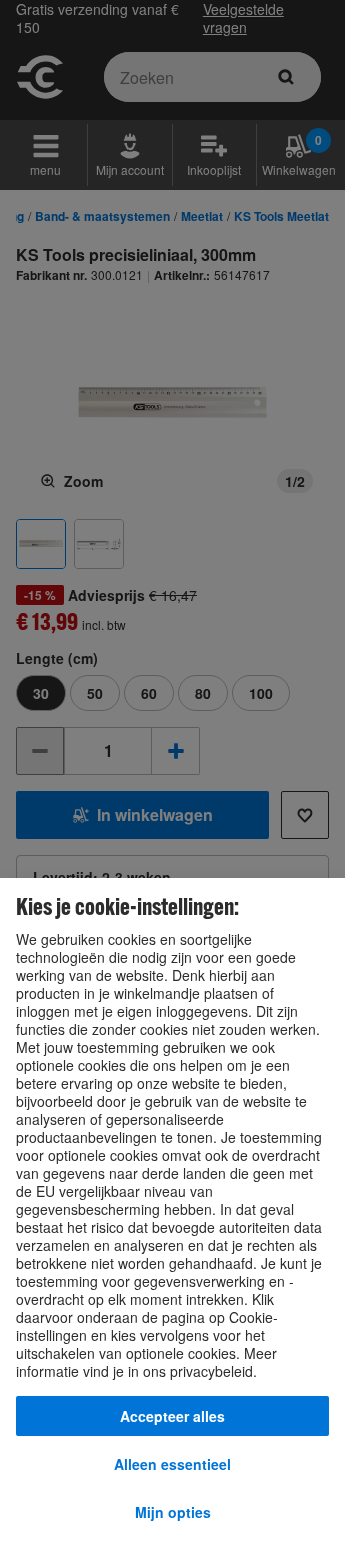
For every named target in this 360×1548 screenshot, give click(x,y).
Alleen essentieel (172, 1464)
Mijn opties (173, 1512)
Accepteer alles (172, 1416)
